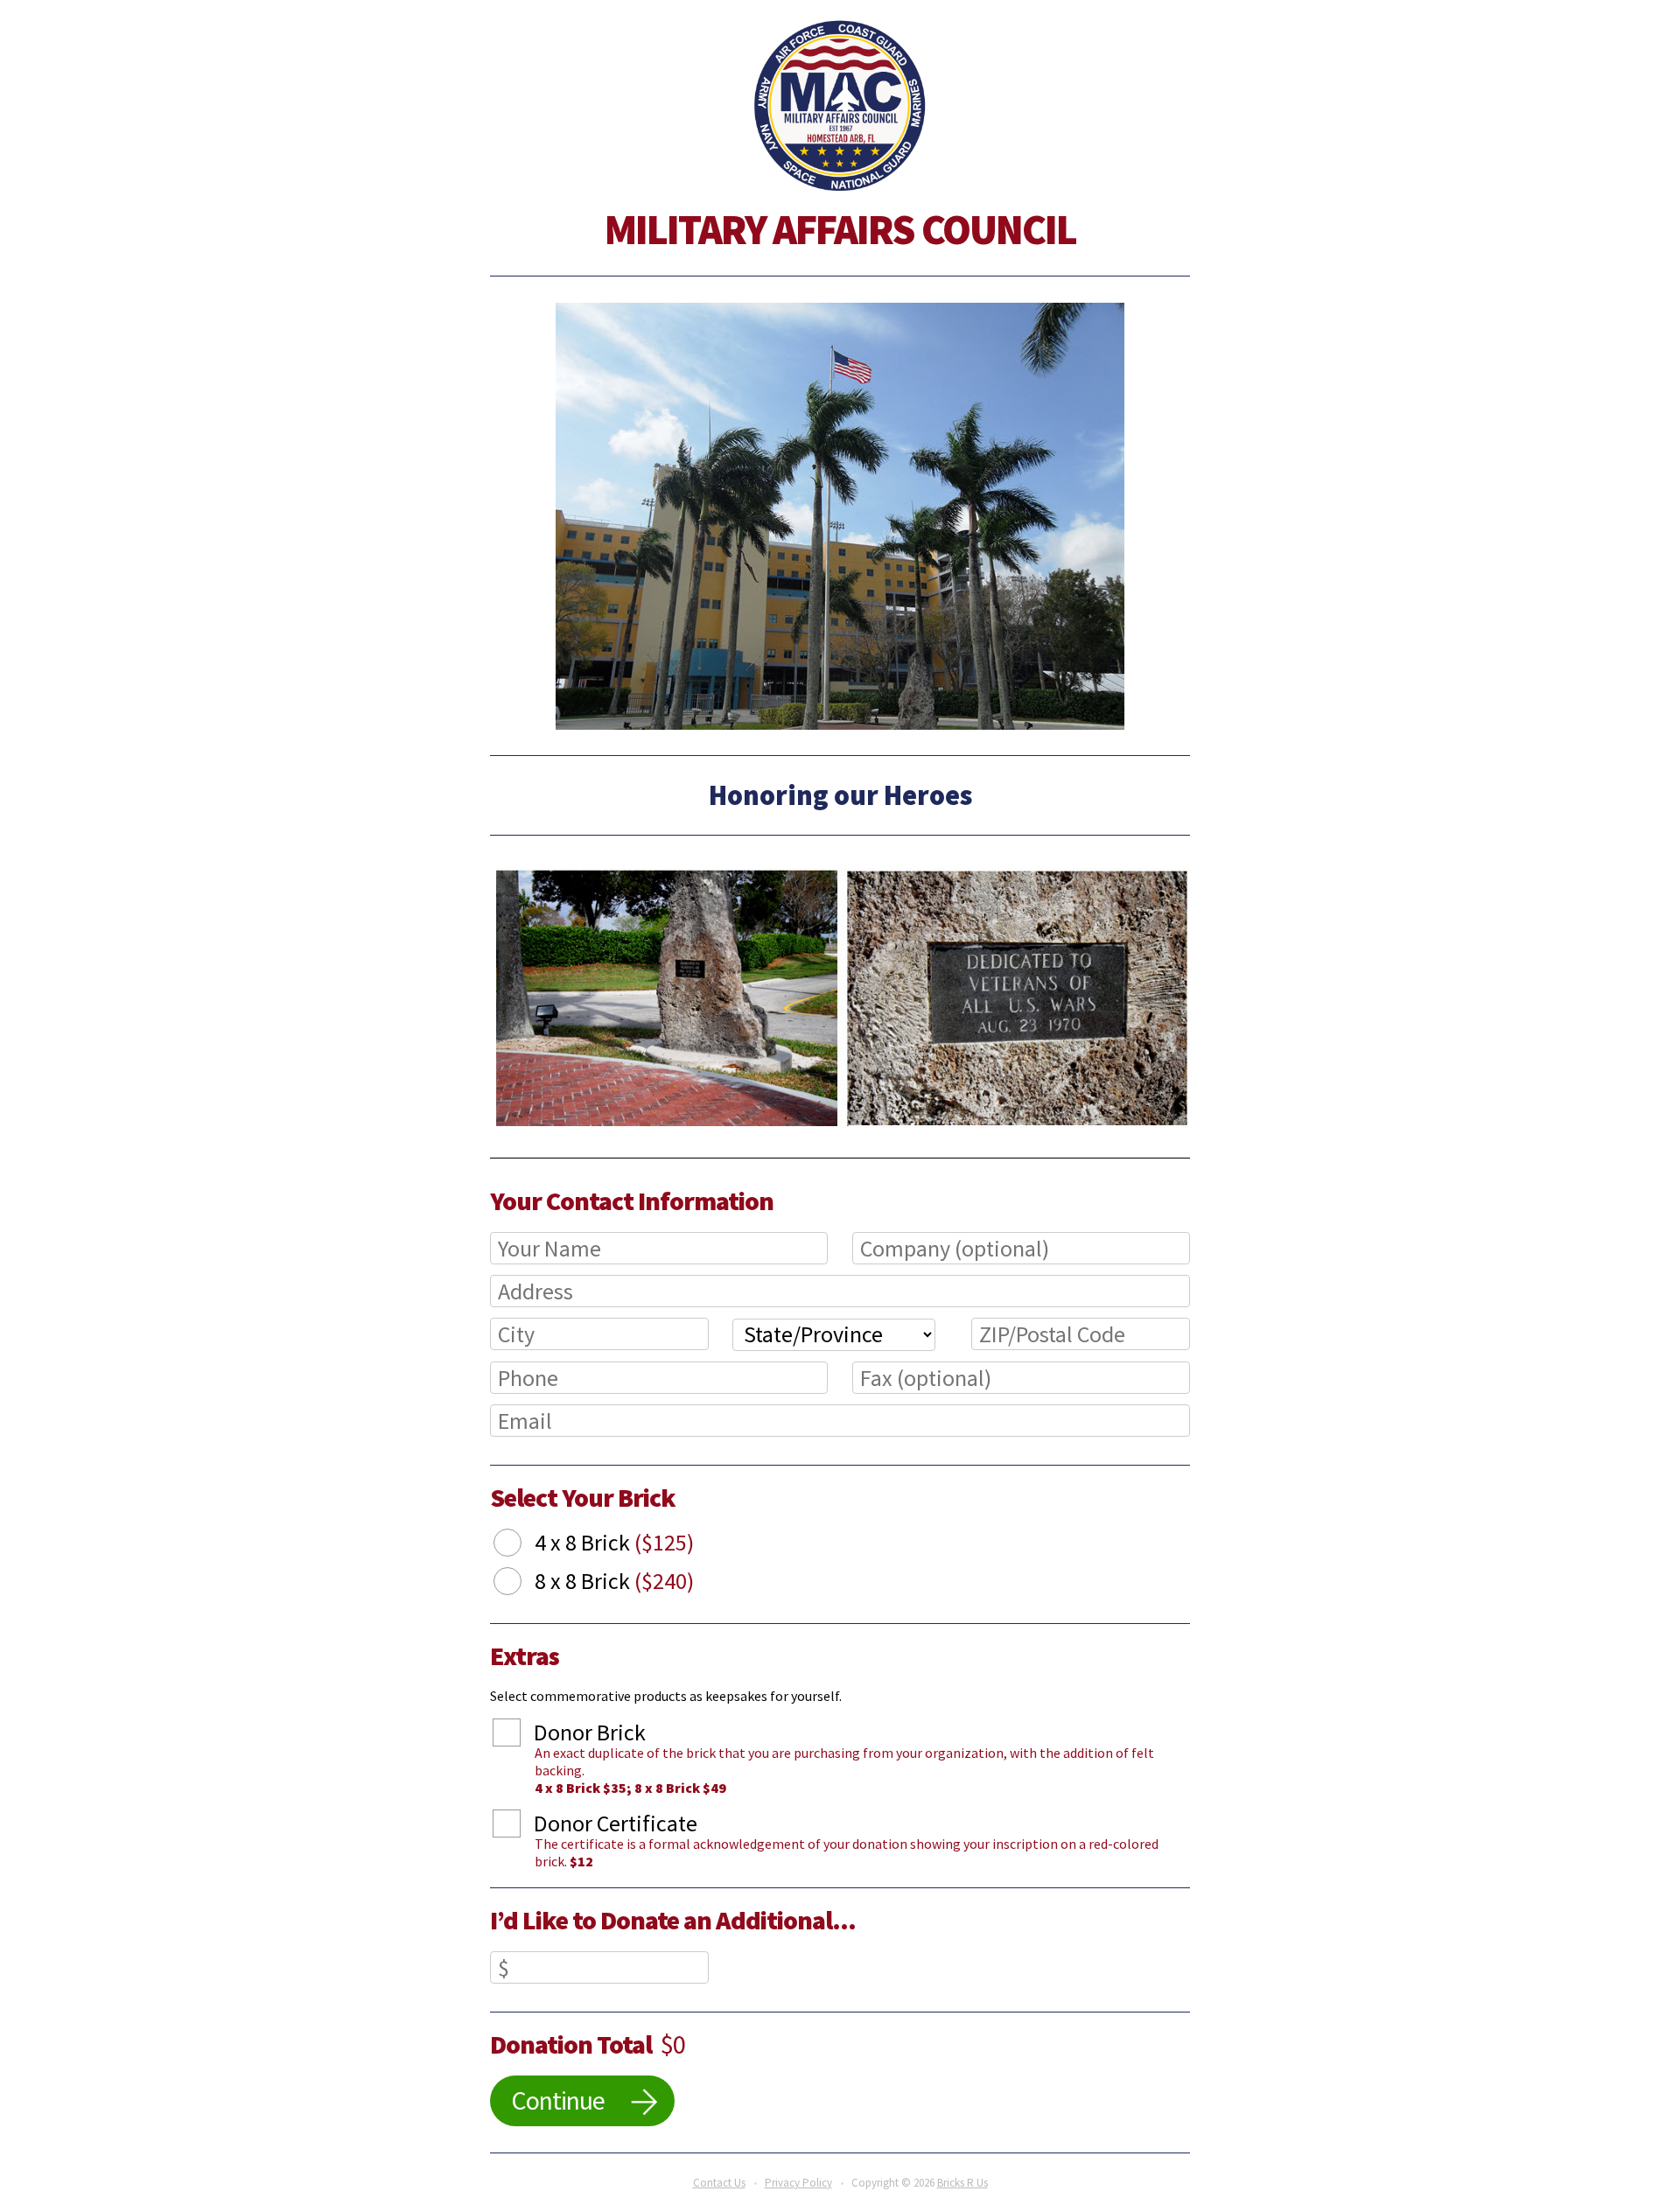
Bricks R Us (962, 2183)
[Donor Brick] (520, 1735)
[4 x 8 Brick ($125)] (521, 1545)
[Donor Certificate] (520, 1826)
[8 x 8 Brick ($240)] (521, 1584)
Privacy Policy (798, 2183)
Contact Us (719, 2183)
